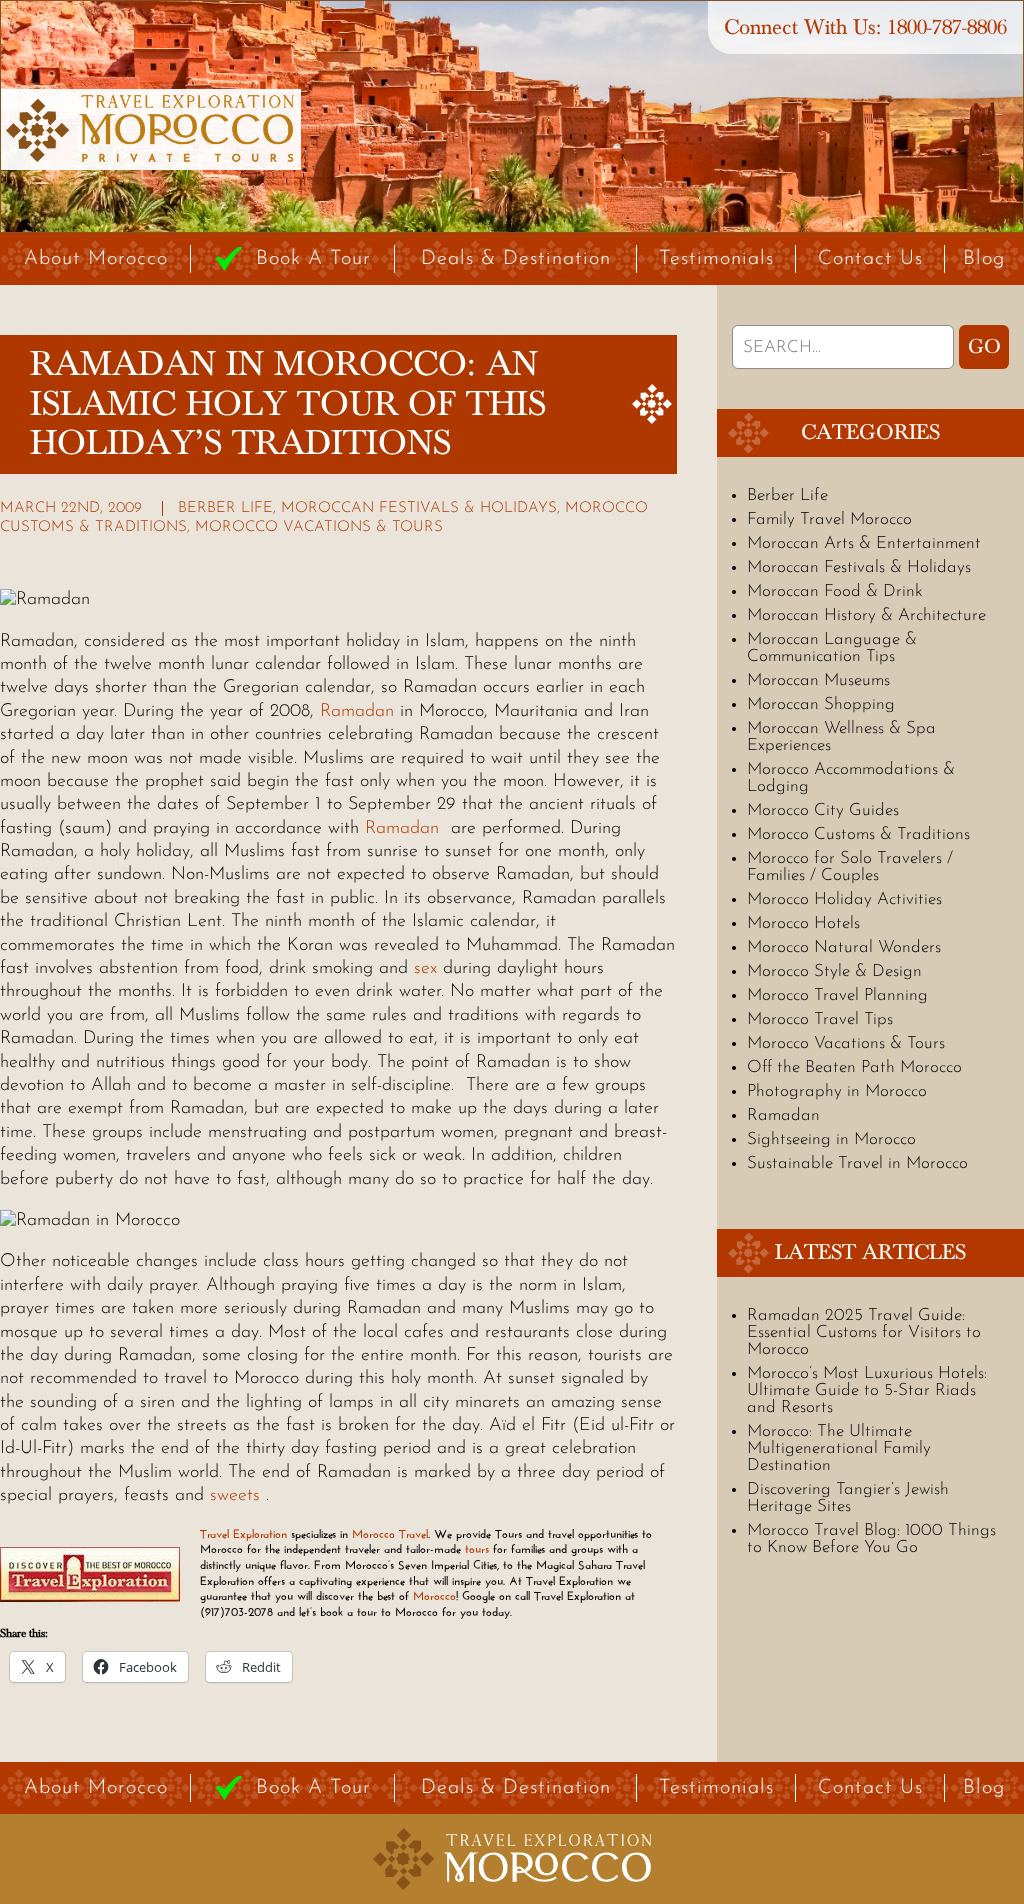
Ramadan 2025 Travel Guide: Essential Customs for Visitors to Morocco (864, 1332)
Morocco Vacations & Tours (319, 527)
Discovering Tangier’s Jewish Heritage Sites (848, 1498)
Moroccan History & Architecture (866, 615)
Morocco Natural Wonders (844, 947)
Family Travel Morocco (829, 519)
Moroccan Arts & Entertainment (864, 543)
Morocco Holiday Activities (844, 899)
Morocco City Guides (823, 810)
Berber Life (225, 508)
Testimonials (716, 259)
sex (425, 969)
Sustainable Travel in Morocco (857, 1163)
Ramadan (357, 712)
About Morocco (96, 259)
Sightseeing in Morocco (831, 1139)
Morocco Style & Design (834, 971)
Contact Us (870, 259)
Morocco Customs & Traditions (858, 834)
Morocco (434, 1596)
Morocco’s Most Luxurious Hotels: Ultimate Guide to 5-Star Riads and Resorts (867, 1390)
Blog (984, 259)
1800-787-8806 (947, 27)
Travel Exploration (243, 1534)
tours (477, 1549)
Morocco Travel (390, 1534)
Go (984, 347)
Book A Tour (313, 259)
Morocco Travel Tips (820, 1019)
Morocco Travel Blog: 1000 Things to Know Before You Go (871, 1539)
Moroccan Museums (818, 680)
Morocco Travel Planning (837, 995)
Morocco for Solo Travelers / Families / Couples (850, 867)
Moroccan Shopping (821, 704)
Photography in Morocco (837, 1091)
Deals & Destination (516, 259)
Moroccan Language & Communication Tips (832, 648)
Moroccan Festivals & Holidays (419, 508)
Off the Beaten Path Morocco (854, 1067)
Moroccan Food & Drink (835, 591)
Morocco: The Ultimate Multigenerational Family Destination (839, 1448)
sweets (235, 1496)
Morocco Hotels (803, 923)
